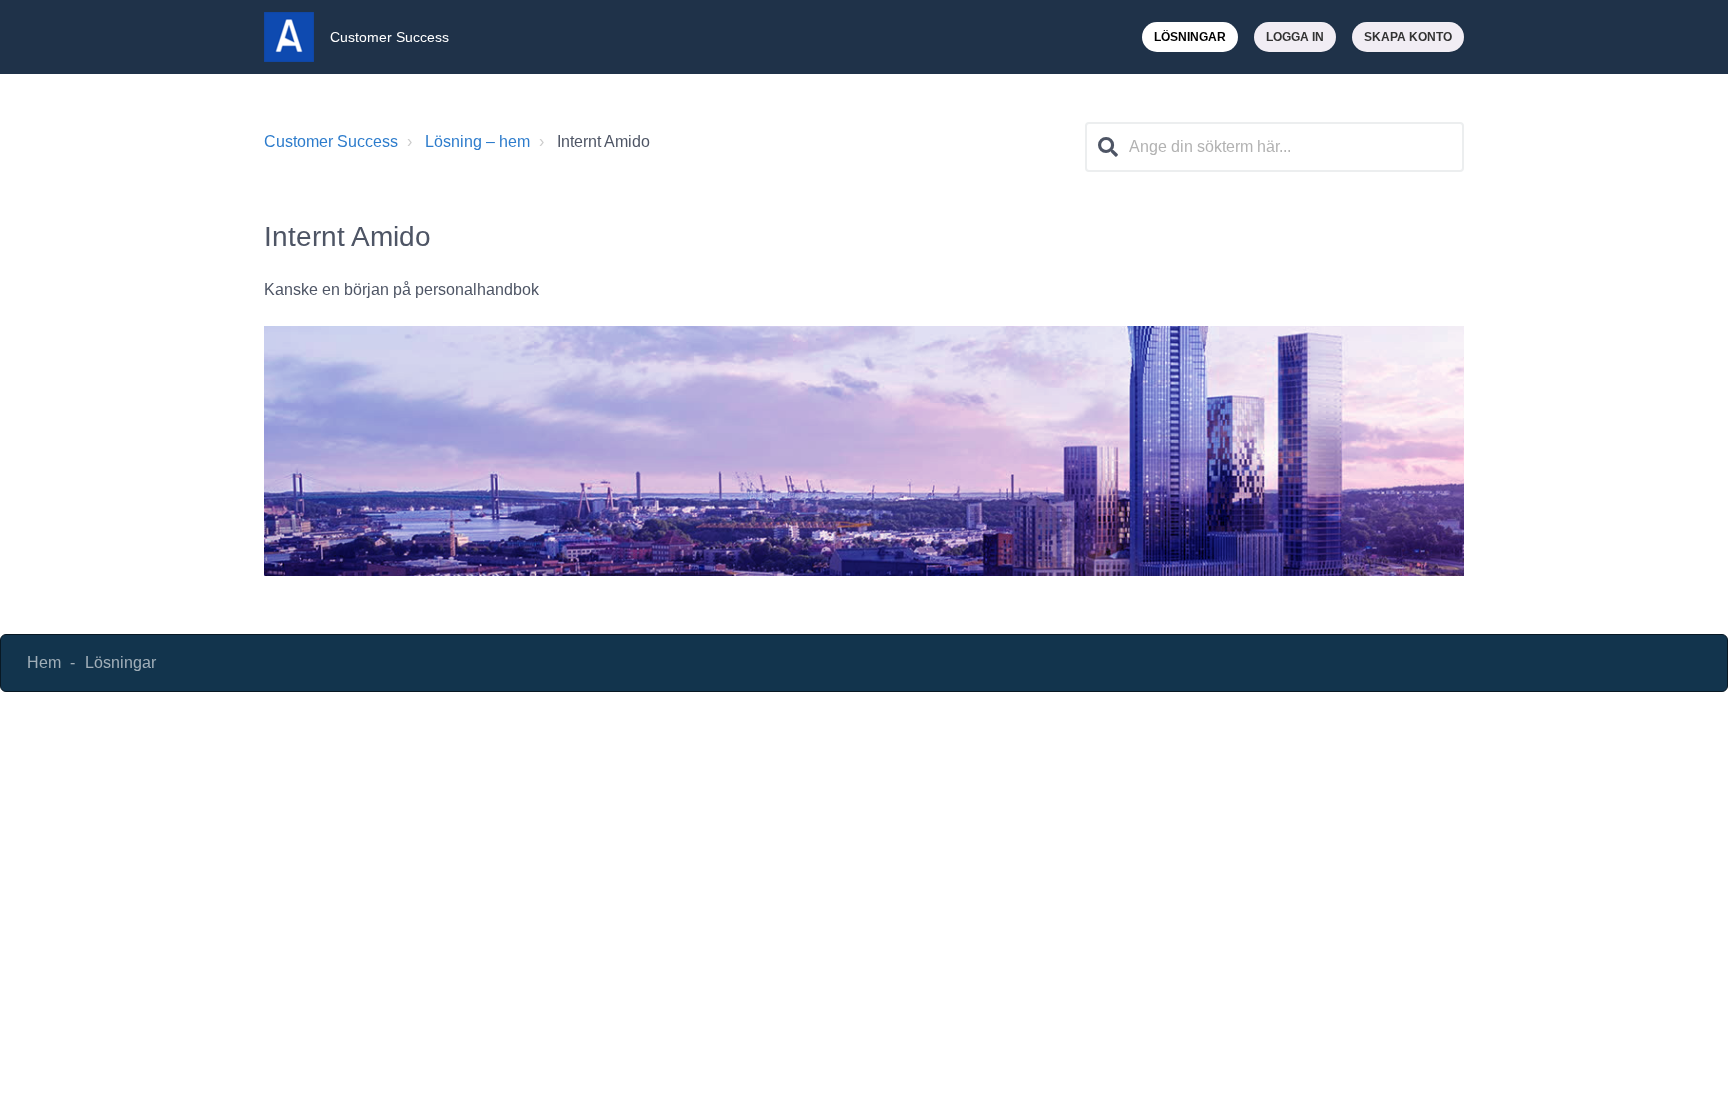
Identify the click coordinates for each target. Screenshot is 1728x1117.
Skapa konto (1408, 37)
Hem (44, 662)
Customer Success (331, 141)
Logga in (1295, 37)
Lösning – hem (477, 141)
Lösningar (1190, 37)
